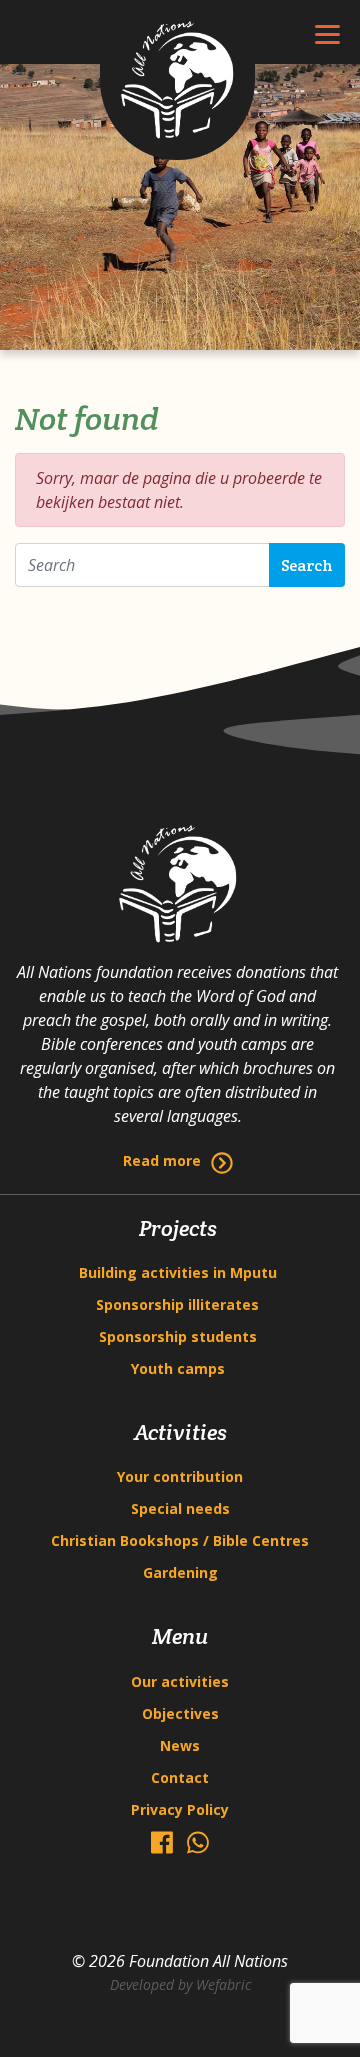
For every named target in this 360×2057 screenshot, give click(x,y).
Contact (180, 1777)
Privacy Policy (180, 1809)
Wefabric (223, 1984)
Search (307, 565)
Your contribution (180, 1476)
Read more (162, 1160)
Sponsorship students (178, 1336)
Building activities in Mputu (178, 1272)
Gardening (180, 1572)
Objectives (180, 1713)
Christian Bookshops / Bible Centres (180, 1540)
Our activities (180, 1681)
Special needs (180, 1508)
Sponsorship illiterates (177, 1304)
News (180, 1745)
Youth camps (178, 1368)
